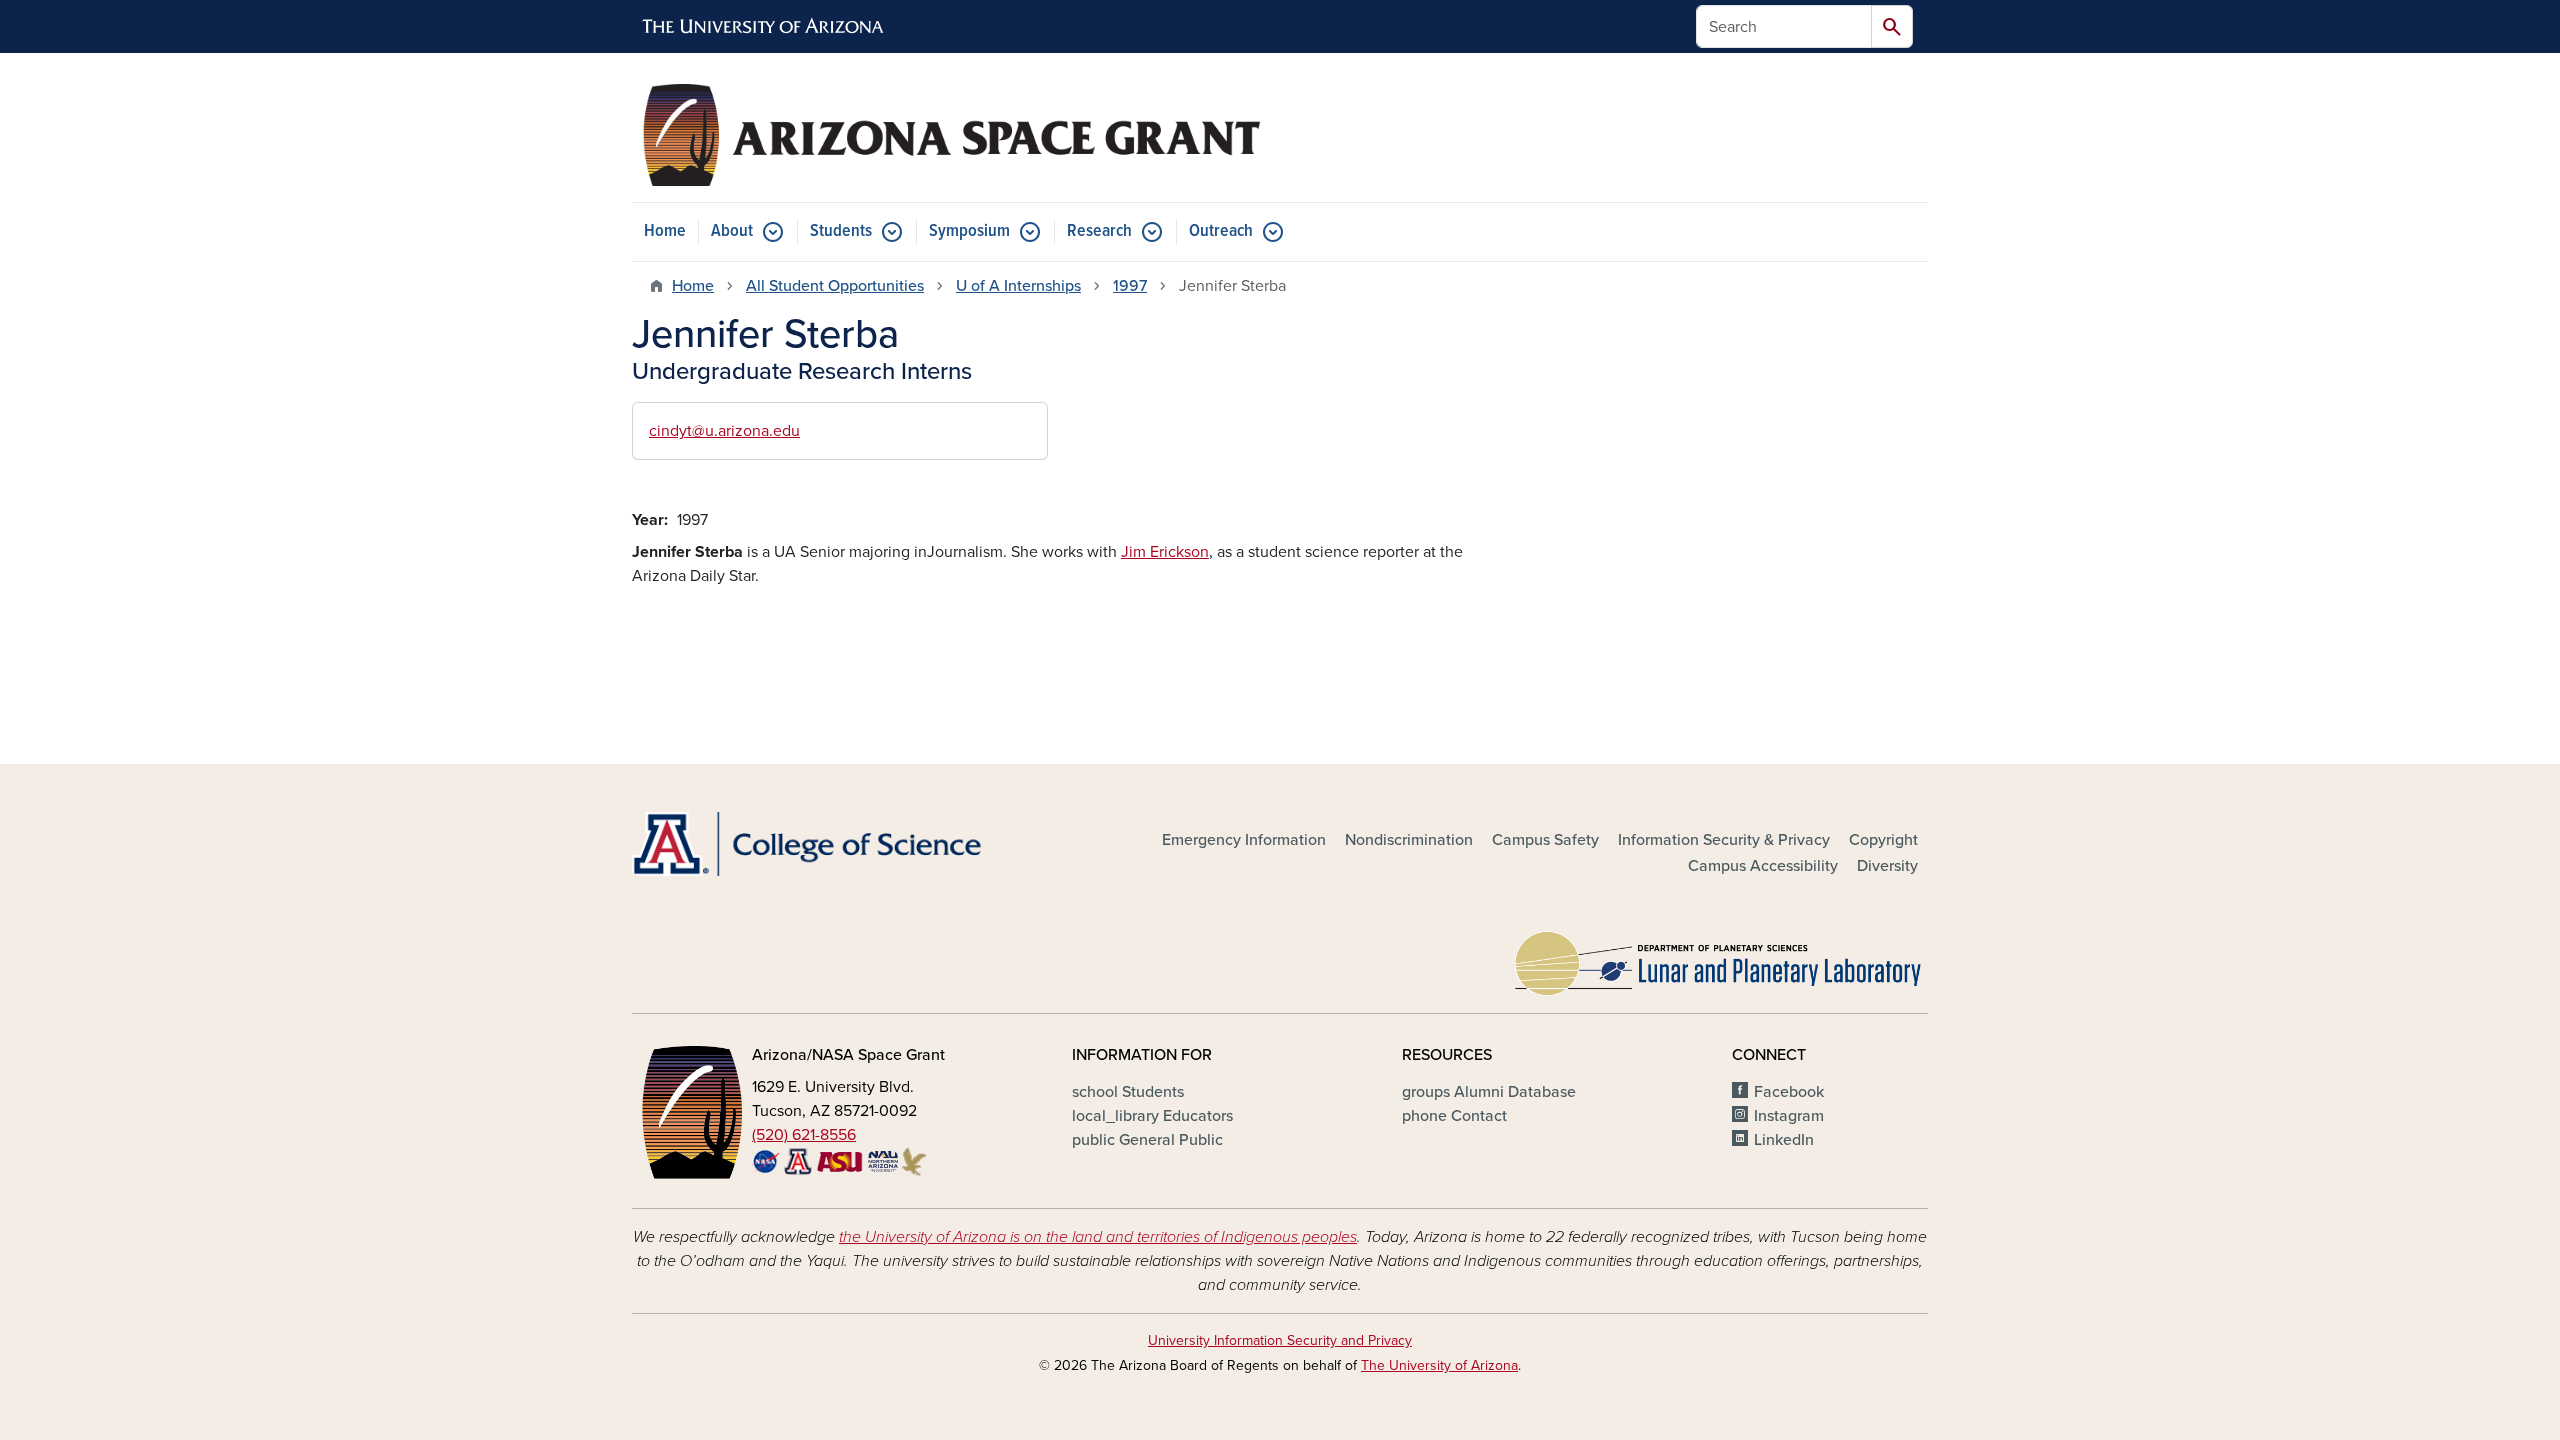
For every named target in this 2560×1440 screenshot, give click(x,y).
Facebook (1789, 1092)
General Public (1147, 1140)
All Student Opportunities (835, 286)
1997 (1130, 286)
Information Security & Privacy (1724, 840)
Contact (1454, 1116)
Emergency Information (1244, 840)
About (732, 231)
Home (665, 231)
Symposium (969, 231)
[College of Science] (840, 844)
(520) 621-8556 (804, 1135)
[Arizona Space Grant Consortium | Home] (950, 135)
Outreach (1221, 231)
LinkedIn (1784, 1140)
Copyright (1883, 840)
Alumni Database (1489, 1092)
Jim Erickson (1165, 552)
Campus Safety (1545, 840)
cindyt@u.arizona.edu (724, 431)
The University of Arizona (1439, 1365)
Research (1099, 231)
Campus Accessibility (1763, 866)
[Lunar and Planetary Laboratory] (1720, 958)
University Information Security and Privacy (1280, 1340)
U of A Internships (1018, 286)
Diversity (1887, 866)
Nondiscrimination (1409, 840)
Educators (1152, 1116)
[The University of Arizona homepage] (764, 27)
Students (841, 231)
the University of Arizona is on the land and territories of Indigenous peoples (1098, 1237)
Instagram (1789, 1116)
